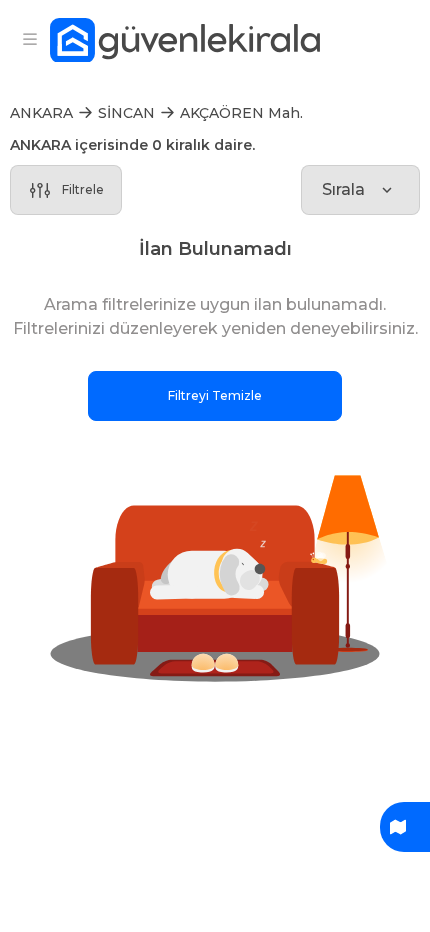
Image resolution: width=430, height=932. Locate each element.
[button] (215, 575)
